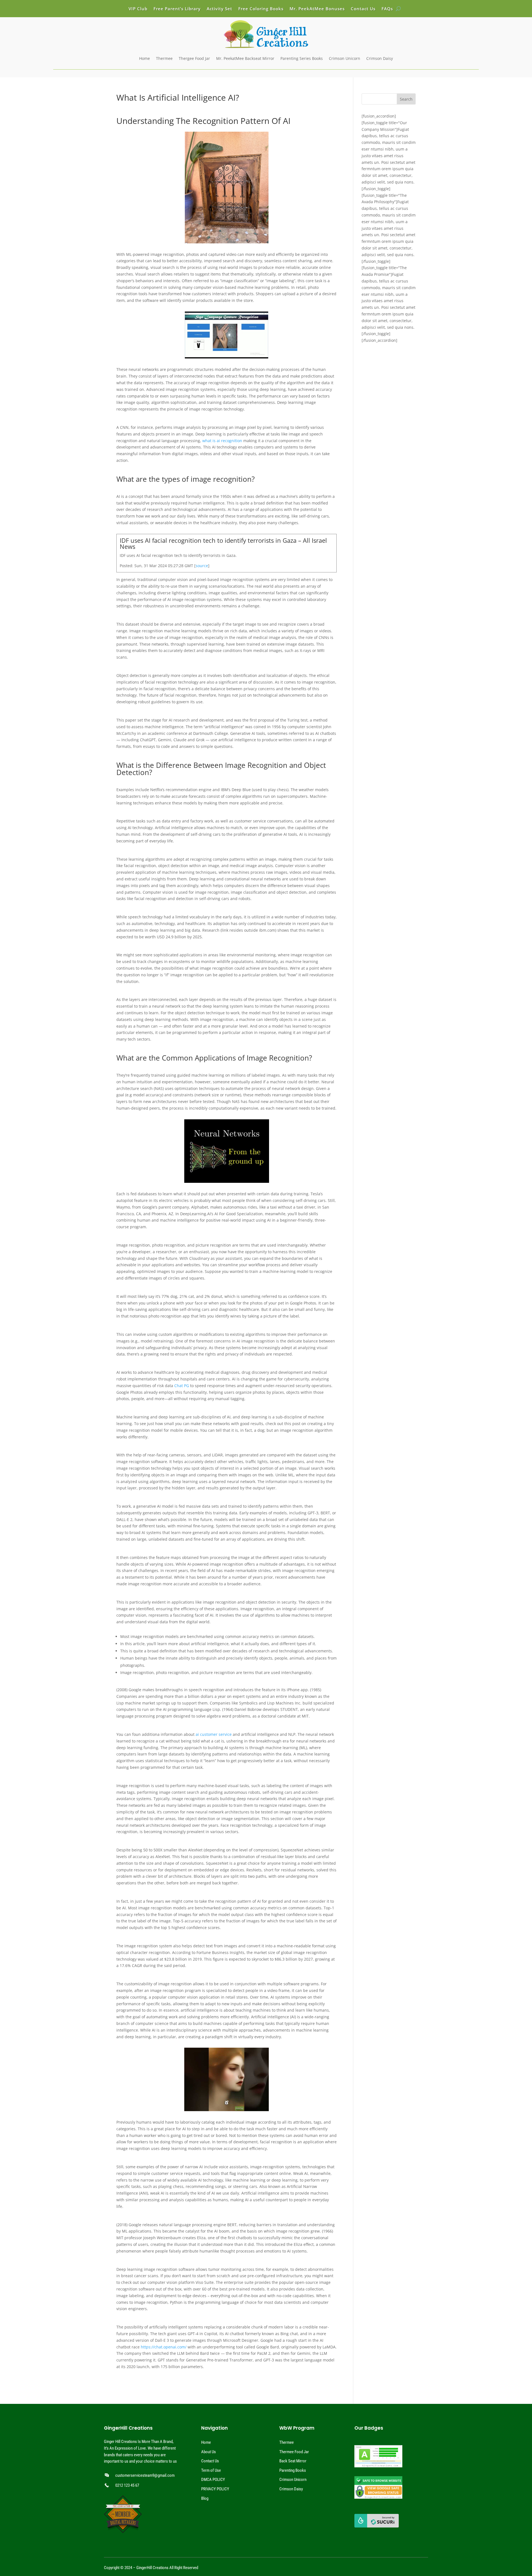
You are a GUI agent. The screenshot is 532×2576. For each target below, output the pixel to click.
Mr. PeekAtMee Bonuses (317, 9)
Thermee (164, 58)
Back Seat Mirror (293, 2461)
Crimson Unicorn (345, 58)
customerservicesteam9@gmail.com (145, 2475)
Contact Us (363, 9)
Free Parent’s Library (177, 9)
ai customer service (214, 1734)
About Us (209, 2452)
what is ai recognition (222, 441)
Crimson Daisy (380, 58)
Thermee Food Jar (294, 2452)
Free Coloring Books (261, 9)
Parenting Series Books (302, 58)
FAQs (387, 9)
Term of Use (211, 2470)
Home (144, 58)
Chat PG (182, 1386)
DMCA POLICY (213, 2480)
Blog (205, 2498)
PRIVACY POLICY (215, 2489)
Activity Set (219, 9)
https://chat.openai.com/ (164, 2347)
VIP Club (138, 9)
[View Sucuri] (377, 2526)
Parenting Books (293, 2470)
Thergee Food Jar (194, 58)
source (202, 566)
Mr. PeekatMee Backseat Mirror (245, 58)
